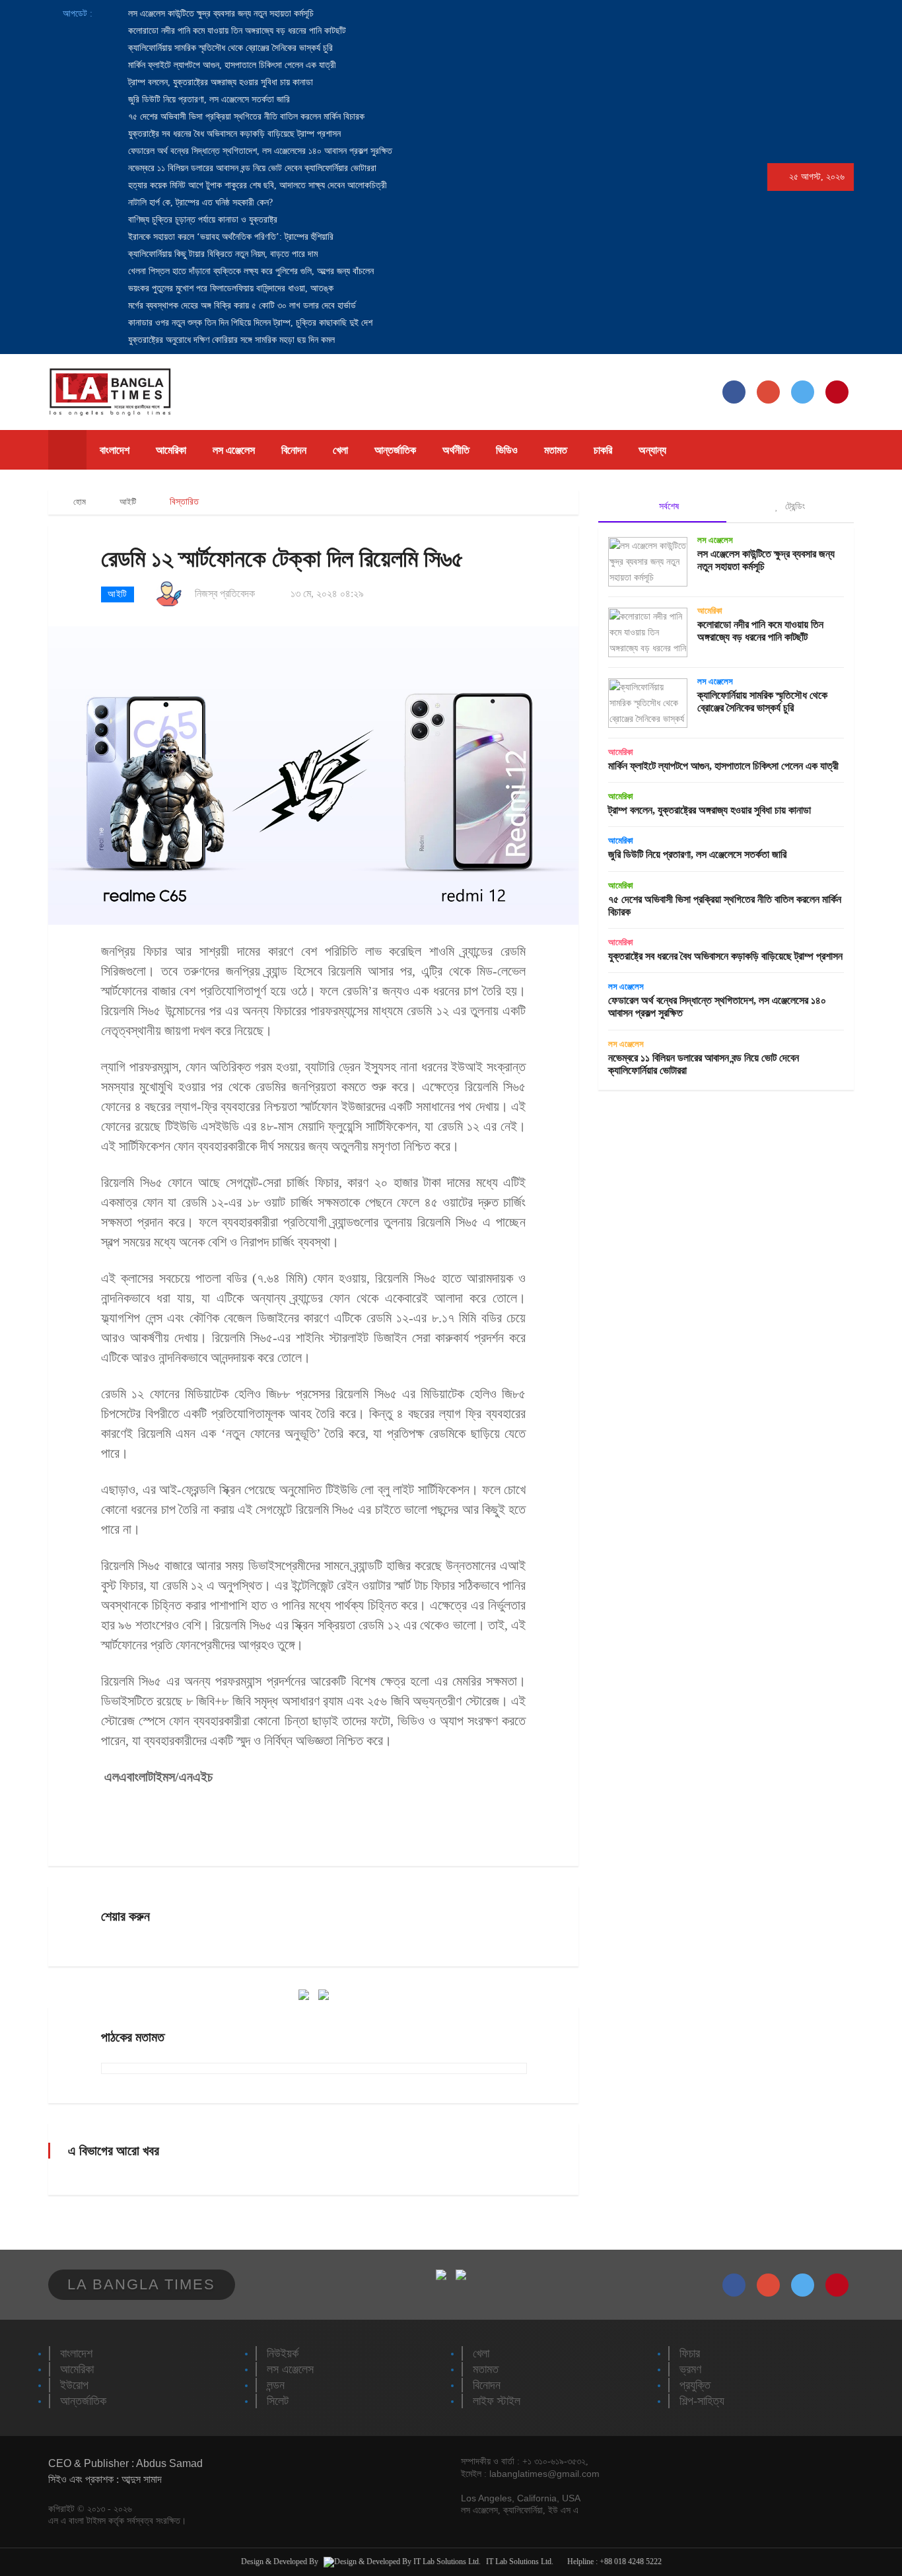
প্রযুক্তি (695, 2385)
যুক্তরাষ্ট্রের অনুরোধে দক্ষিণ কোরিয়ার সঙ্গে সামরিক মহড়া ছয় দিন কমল (230, 340)
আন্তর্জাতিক (395, 450)
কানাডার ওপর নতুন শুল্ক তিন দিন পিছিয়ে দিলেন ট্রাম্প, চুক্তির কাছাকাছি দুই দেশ (249, 323)
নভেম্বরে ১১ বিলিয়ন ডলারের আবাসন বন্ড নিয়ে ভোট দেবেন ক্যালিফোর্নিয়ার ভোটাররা (251, 168)
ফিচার (690, 2353)
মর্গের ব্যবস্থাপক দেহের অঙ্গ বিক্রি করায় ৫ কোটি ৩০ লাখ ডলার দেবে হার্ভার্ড (241, 305)
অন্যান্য (652, 450)
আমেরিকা (171, 450)
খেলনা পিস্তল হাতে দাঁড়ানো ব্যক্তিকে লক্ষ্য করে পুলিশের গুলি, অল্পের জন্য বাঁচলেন (250, 271)
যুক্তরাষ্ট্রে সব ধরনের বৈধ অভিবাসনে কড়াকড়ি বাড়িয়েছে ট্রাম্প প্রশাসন (233, 134)
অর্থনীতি (456, 450)
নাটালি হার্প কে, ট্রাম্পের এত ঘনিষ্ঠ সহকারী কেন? (199, 202)
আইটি (128, 502)
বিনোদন (294, 450)
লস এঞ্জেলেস (234, 450)
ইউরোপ (74, 2385)
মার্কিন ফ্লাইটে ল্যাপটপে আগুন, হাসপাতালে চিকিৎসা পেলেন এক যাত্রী (231, 65)
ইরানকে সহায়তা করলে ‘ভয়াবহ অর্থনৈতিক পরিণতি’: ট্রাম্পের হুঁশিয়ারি (229, 237)
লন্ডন (276, 2385)
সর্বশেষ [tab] (668, 506)
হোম (79, 502)
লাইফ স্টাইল (497, 2401)
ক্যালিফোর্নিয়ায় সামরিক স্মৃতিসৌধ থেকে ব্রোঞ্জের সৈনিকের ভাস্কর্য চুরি (229, 48)
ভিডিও (507, 450)
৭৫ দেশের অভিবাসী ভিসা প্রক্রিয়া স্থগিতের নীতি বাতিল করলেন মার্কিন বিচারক (245, 117)
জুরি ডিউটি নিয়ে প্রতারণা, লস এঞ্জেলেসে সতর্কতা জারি (208, 99)
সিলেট (278, 2401)
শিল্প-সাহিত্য (702, 2401)
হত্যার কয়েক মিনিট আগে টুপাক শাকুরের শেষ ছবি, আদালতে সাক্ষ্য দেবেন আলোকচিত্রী (256, 185)
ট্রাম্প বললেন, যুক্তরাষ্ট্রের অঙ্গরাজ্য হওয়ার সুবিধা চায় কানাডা (219, 82)
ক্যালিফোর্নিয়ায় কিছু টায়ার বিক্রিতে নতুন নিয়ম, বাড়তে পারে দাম (222, 254)
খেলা (340, 450)
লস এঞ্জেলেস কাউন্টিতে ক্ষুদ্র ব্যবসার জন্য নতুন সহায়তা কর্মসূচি (220, 14)
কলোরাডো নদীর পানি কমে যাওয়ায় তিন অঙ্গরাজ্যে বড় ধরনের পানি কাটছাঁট (236, 31)
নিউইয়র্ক (283, 2353)
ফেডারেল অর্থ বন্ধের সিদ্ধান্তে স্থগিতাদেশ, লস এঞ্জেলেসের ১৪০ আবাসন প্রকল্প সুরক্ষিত (259, 151)
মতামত (556, 450)
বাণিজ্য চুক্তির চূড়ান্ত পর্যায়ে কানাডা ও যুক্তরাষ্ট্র (201, 220)
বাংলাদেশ (115, 450)
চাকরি (603, 450)
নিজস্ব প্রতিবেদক (225, 593)
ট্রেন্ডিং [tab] (794, 506)
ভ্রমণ (690, 2369)
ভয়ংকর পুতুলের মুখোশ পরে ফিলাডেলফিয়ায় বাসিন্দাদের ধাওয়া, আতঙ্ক (229, 288)
